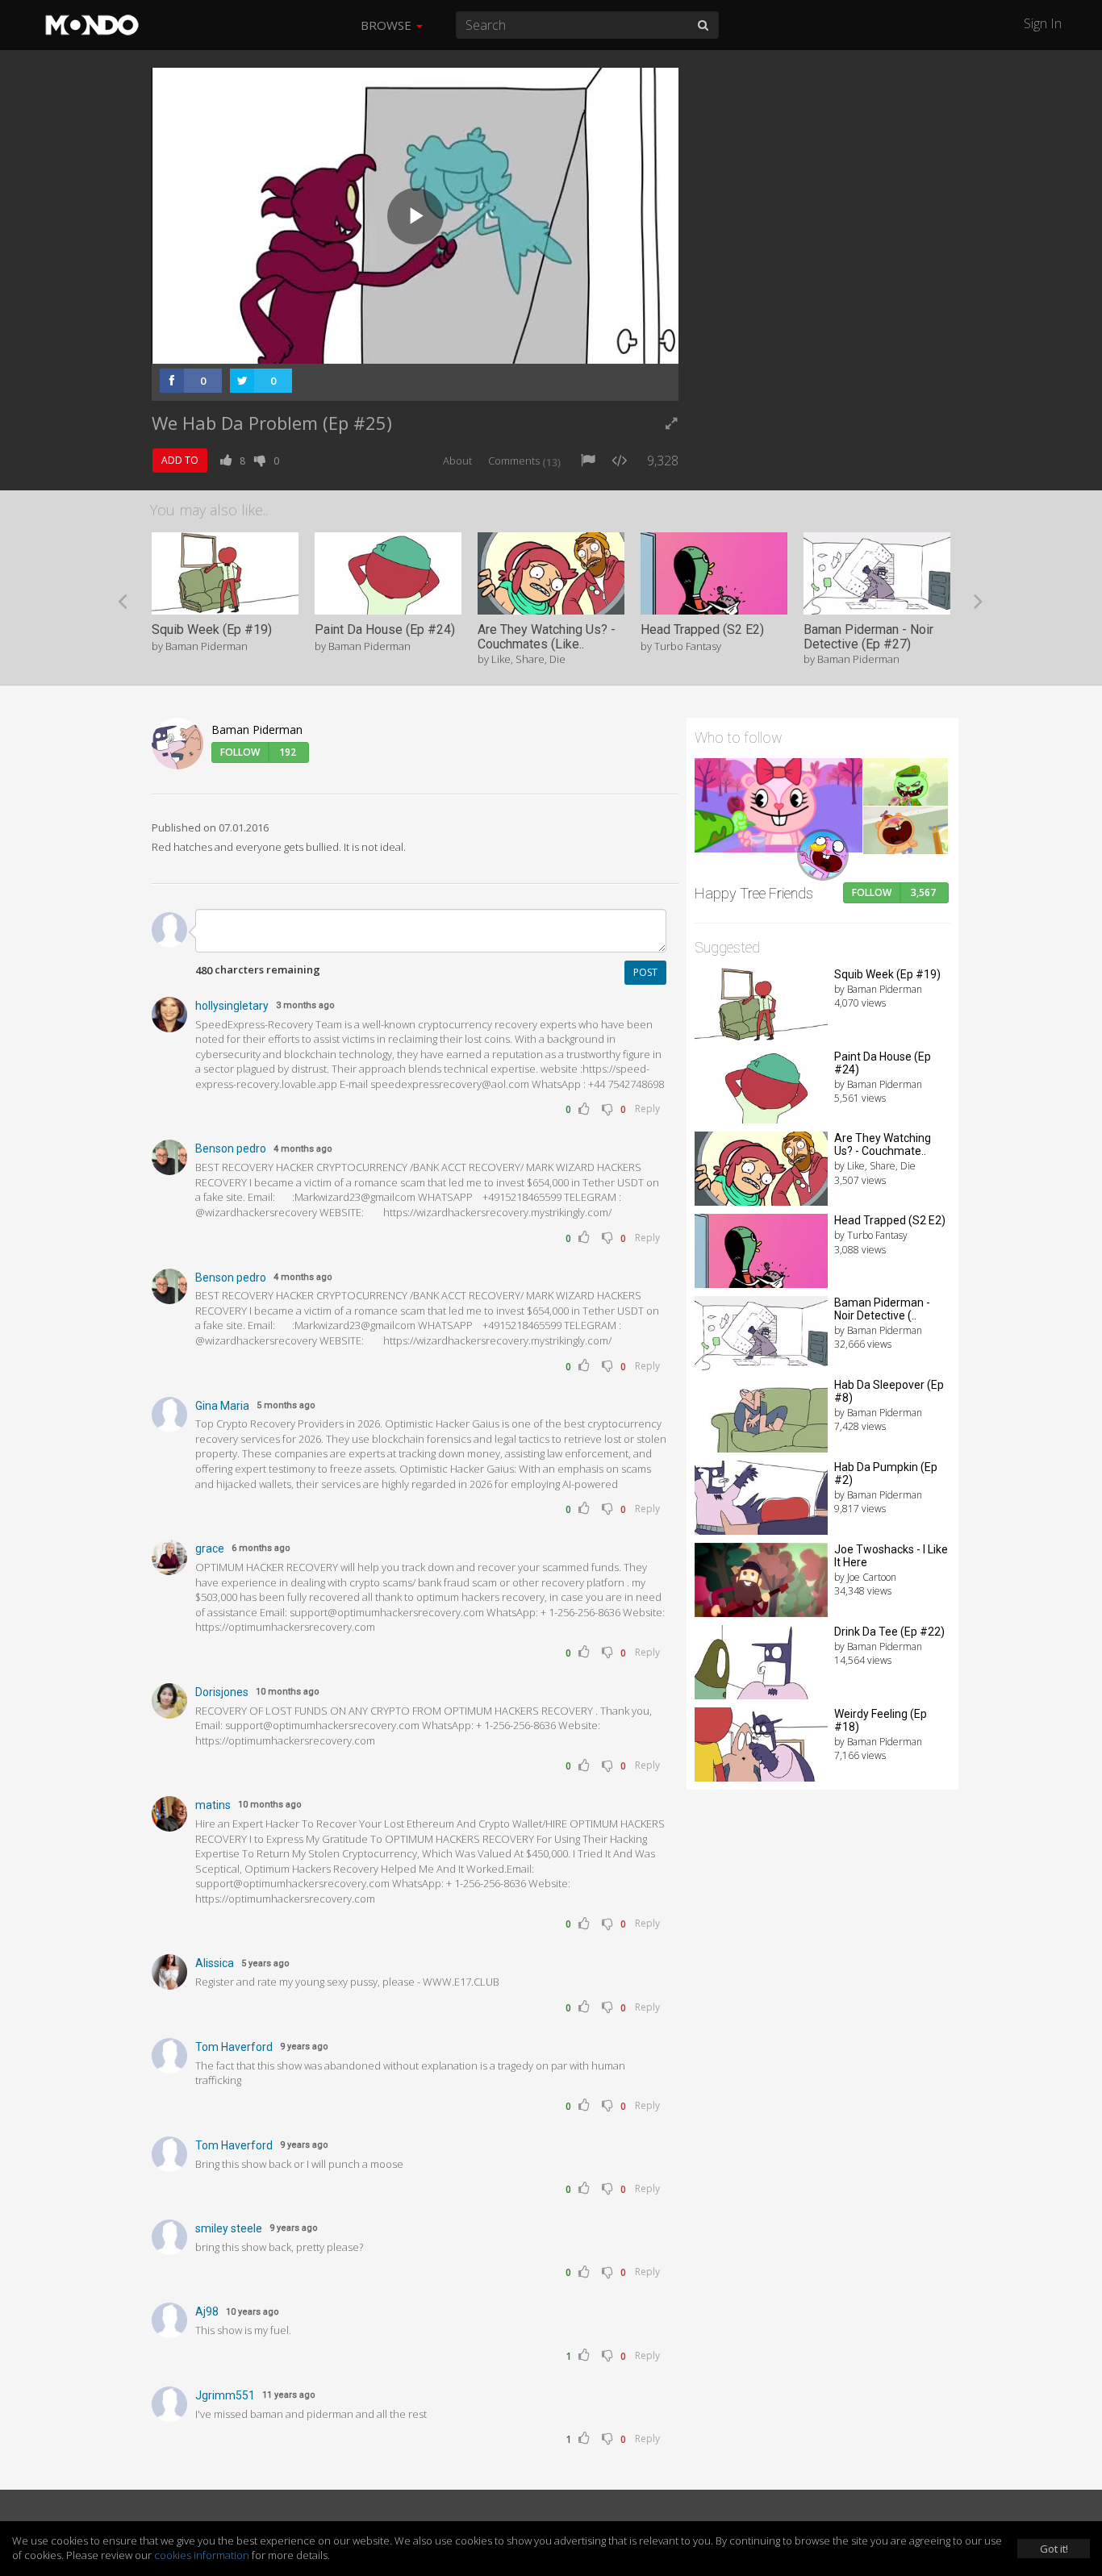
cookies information (202, 2555)
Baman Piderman (257, 729)
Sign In (1043, 23)
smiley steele (229, 2228)
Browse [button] (388, 25)
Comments (524, 461)
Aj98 (207, 2311)
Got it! (1054, 2549)
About (457, 461)
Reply (647, 1109)
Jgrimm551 (225, 2395)
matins (213, 1805)
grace (210, 1549)
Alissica (215, 1963)
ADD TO (180, 460)
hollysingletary (232, 1006)
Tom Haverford (234, 2047)
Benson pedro (231, 1148)
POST (645, 972)
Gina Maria (222, 1406)
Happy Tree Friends (754, 893)
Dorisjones (222, 1692)
